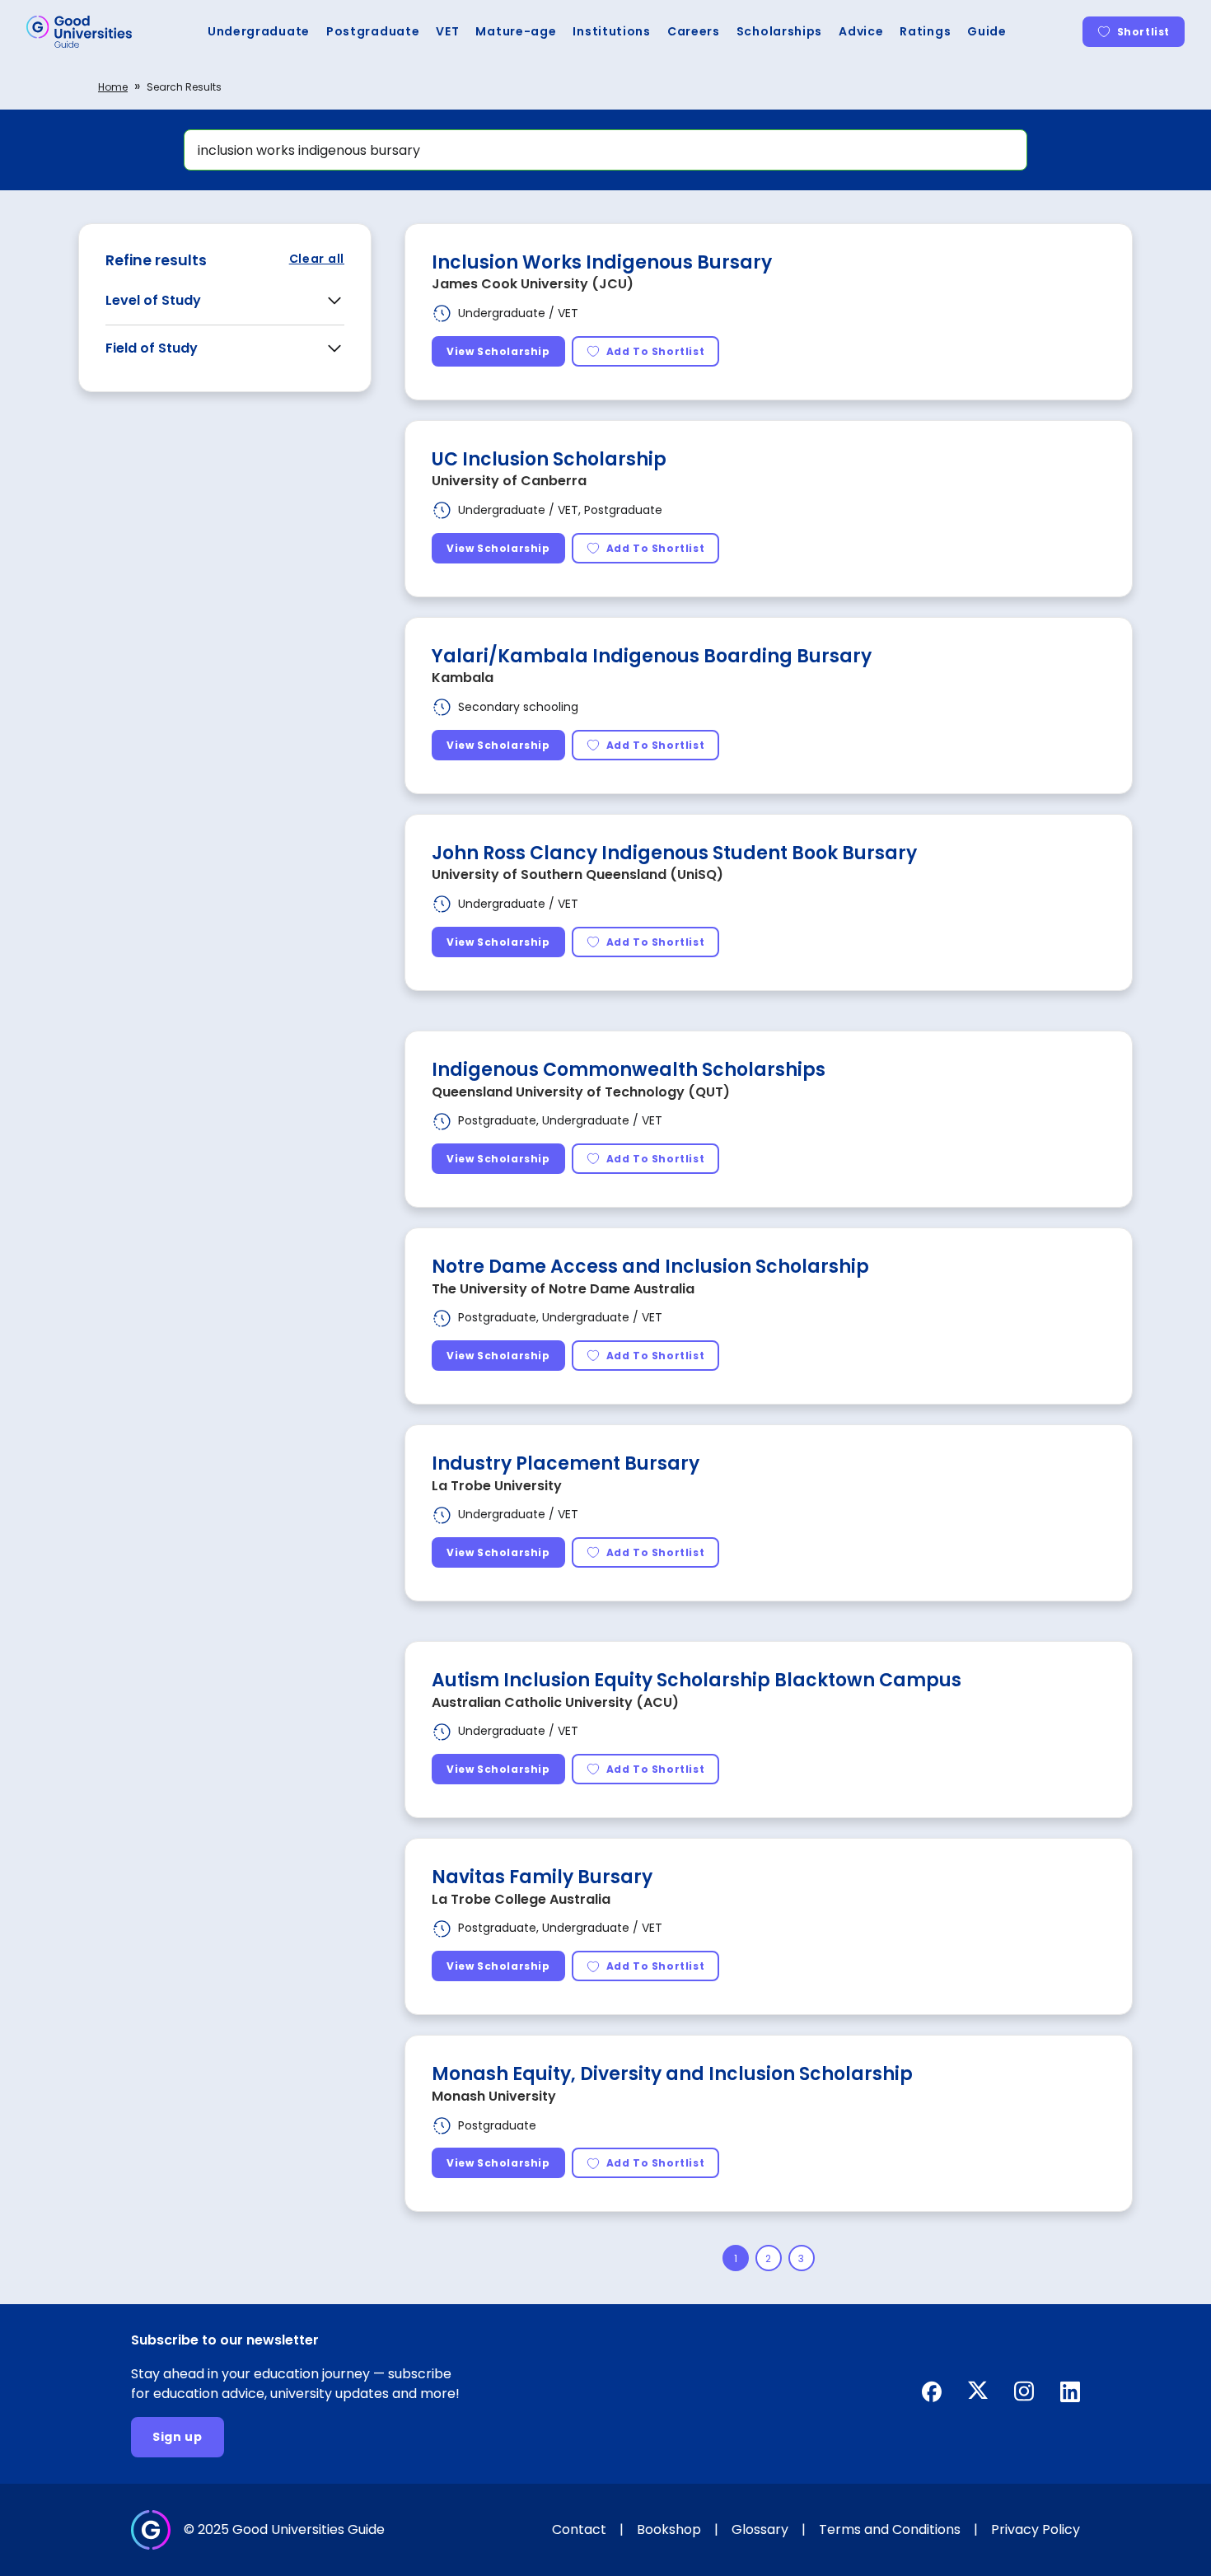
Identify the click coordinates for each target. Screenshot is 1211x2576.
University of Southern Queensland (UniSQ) (577, 874)
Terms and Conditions (890, 2529)
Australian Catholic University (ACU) (555, 1702)
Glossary (760, 2529)
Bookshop (669, 2529)
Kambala (463, 678)
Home (113, 87)
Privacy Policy (1036, 2529)
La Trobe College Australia (521, 1899)
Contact (579, 2529)
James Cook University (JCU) (533, 284)
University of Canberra (509, 481)
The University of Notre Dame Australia (563, 1289)
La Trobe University (497, 1486)
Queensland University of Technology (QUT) (581, 1092)
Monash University (494, 2096)
